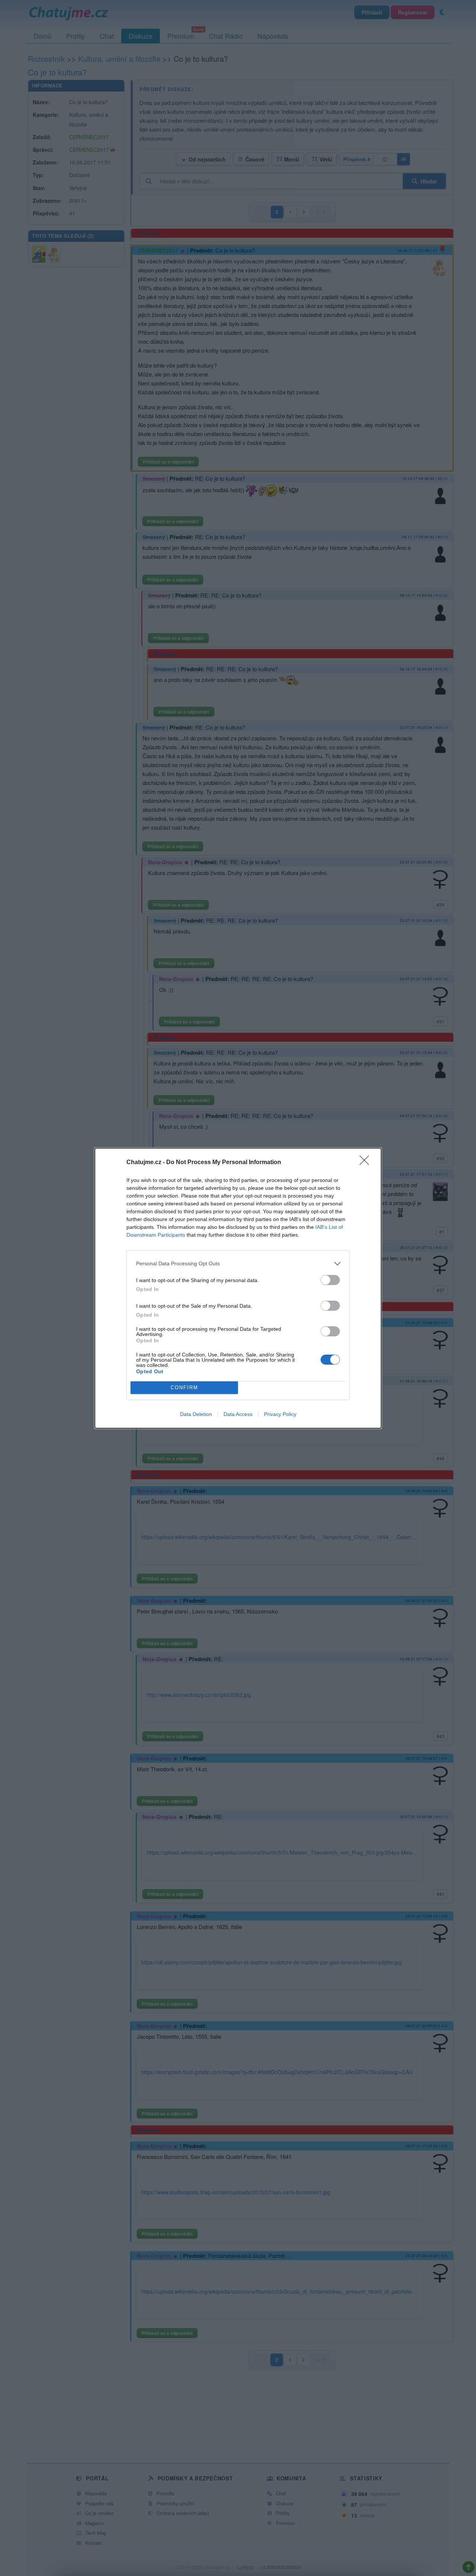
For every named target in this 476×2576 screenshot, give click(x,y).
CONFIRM (184, 1388)
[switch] (330, 1280)
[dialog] (238, 1288)
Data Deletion (196, 1414)
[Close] (367, 1163)
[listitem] (238, 1264)
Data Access (238, 1414)
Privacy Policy (280, 1414)
